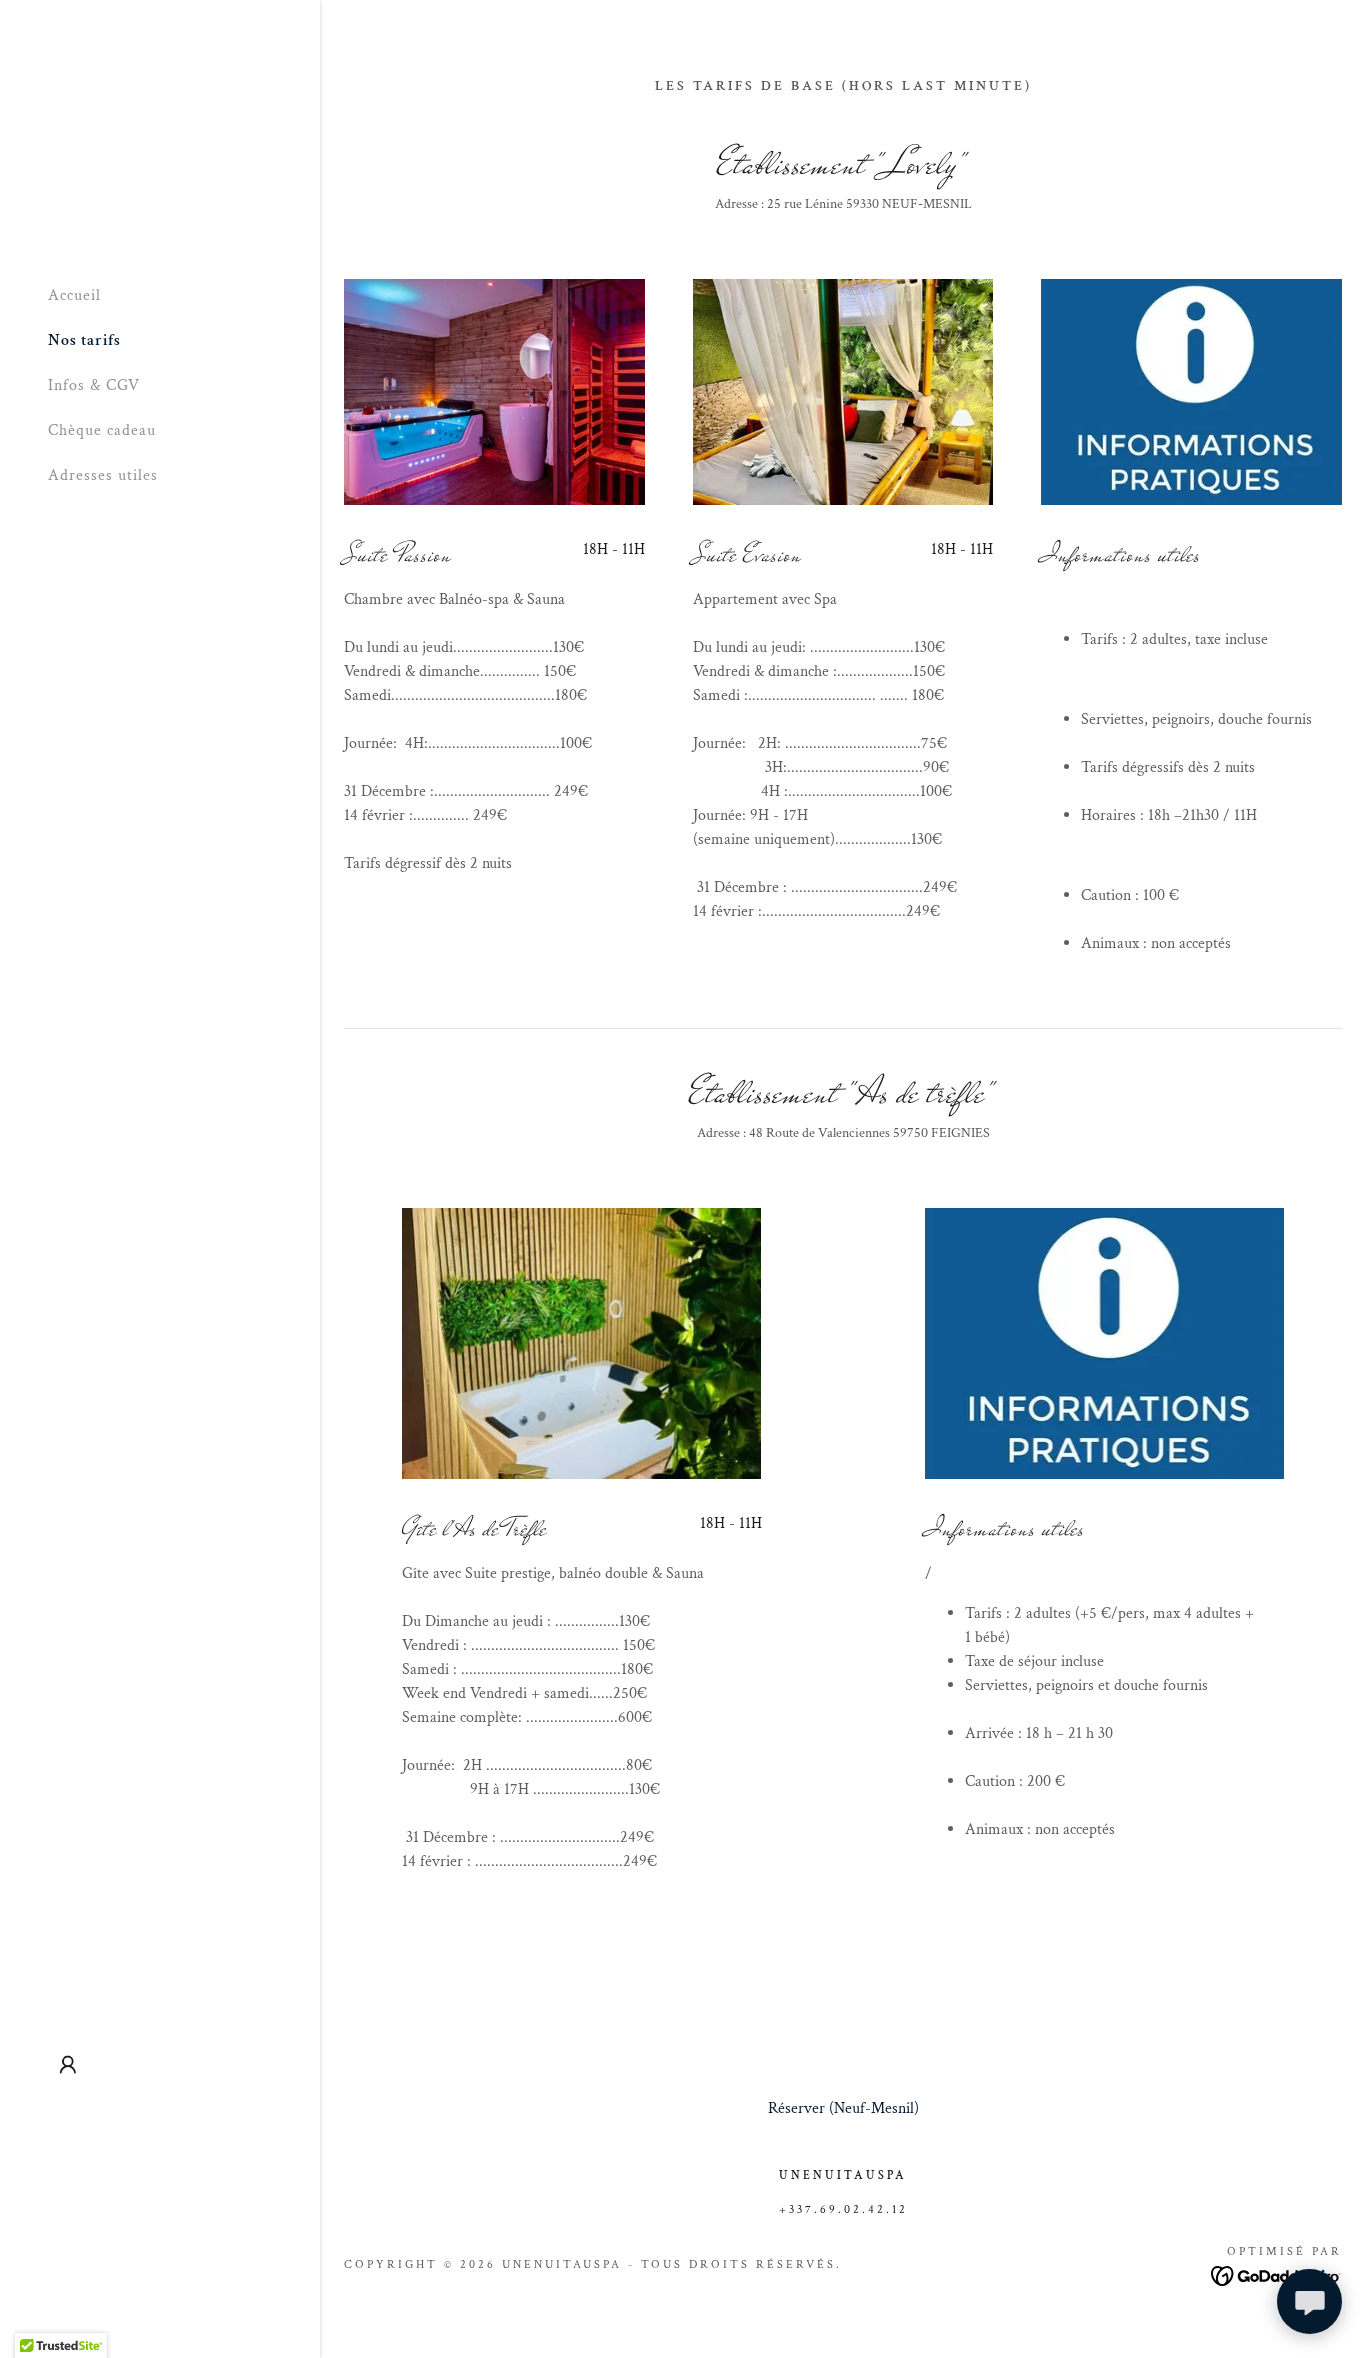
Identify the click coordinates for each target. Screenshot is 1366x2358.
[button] (68, 2065)
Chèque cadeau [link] (102, 430)
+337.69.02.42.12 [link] (843, 2209)
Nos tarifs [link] (84, 340)
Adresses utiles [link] (103, 475)
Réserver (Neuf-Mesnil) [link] (843, 2108)
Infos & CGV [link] (94, 385)
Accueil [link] (74, 295)
